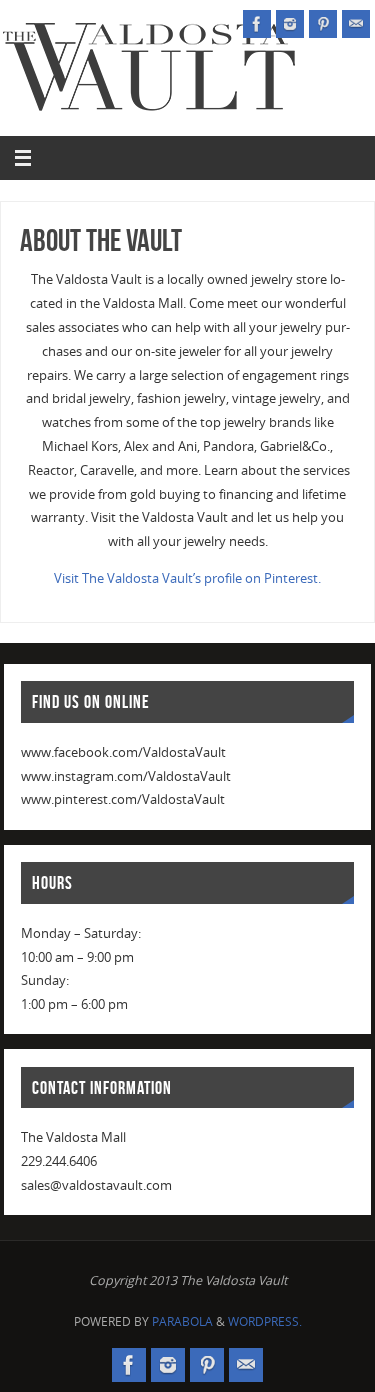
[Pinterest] (323, 24)
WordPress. (265, 1321)
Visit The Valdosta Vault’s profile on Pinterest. (187, 578)
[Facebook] (257, 24)
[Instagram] (290, 24)
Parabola (182, 1321)
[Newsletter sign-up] (356, 24)
